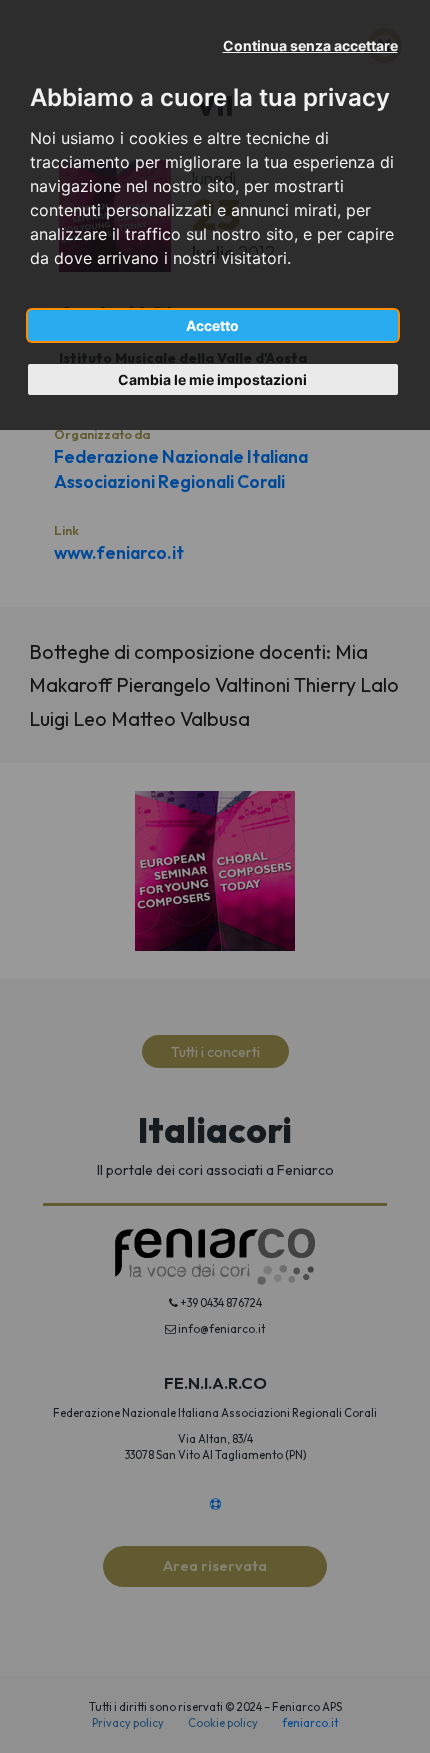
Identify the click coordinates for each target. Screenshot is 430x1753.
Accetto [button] (212, 325)
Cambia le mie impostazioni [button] (212, 379)
